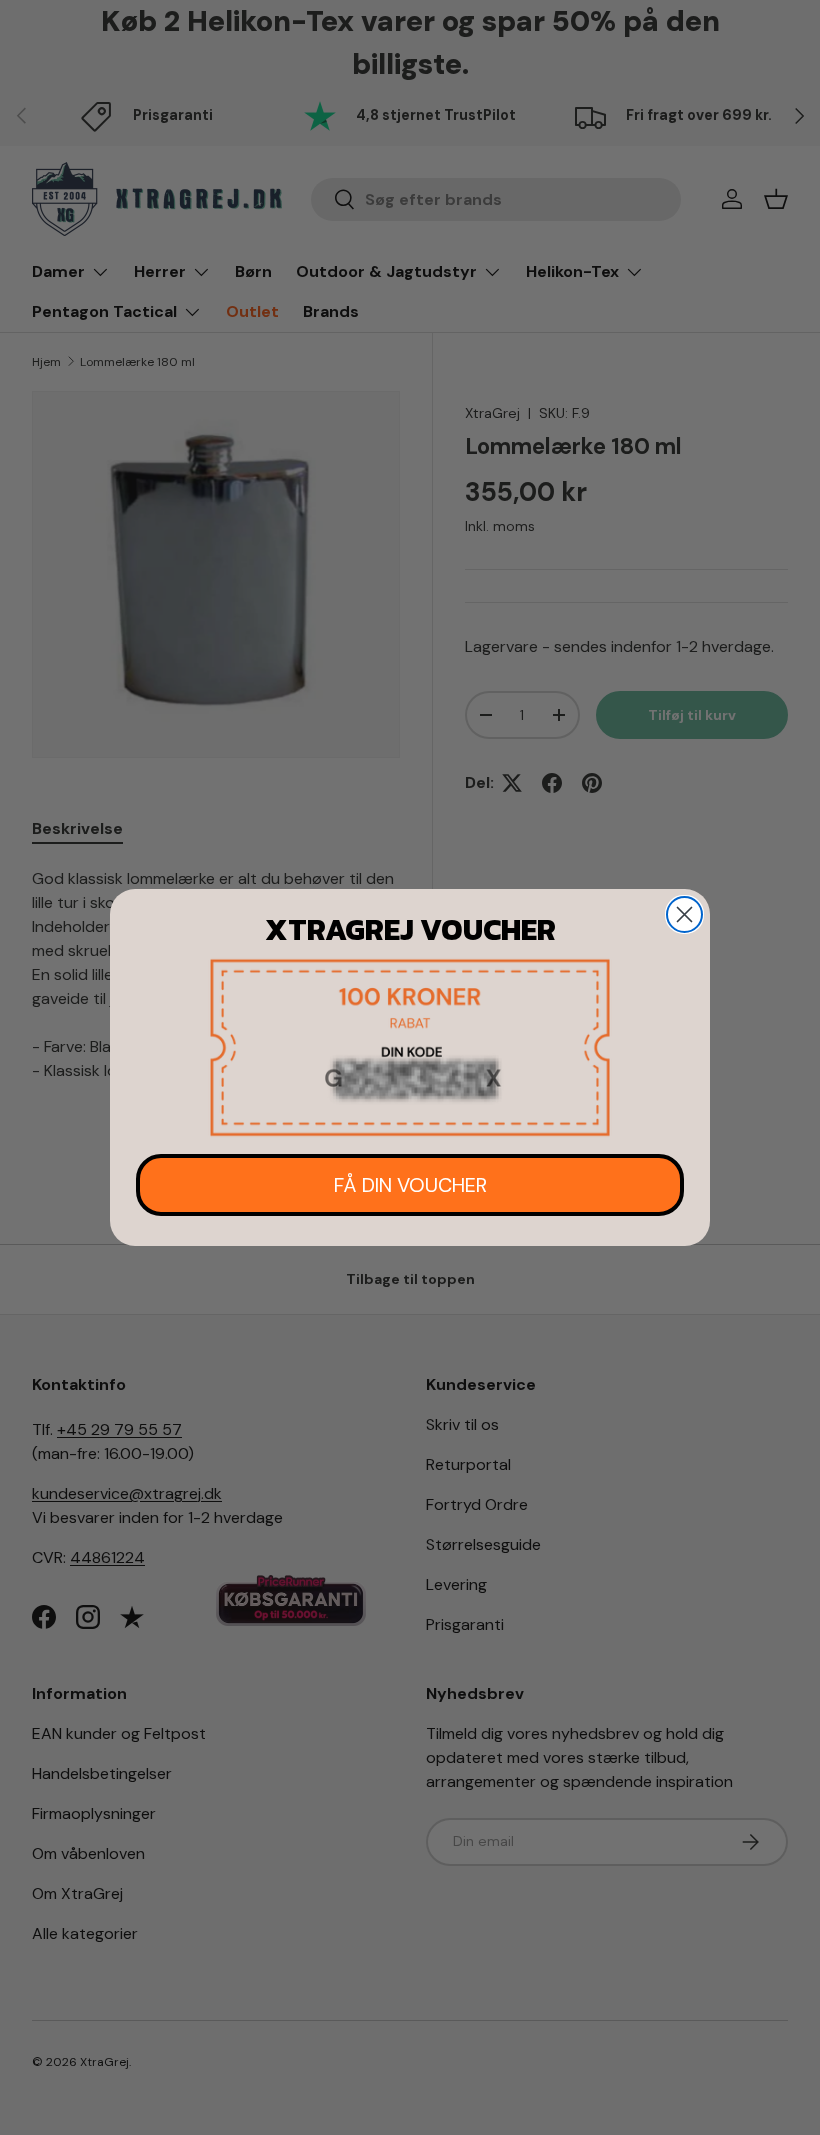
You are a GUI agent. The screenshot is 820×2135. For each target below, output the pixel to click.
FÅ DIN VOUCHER (410, 1185)
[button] (410, 1047)
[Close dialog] (684, 914)
